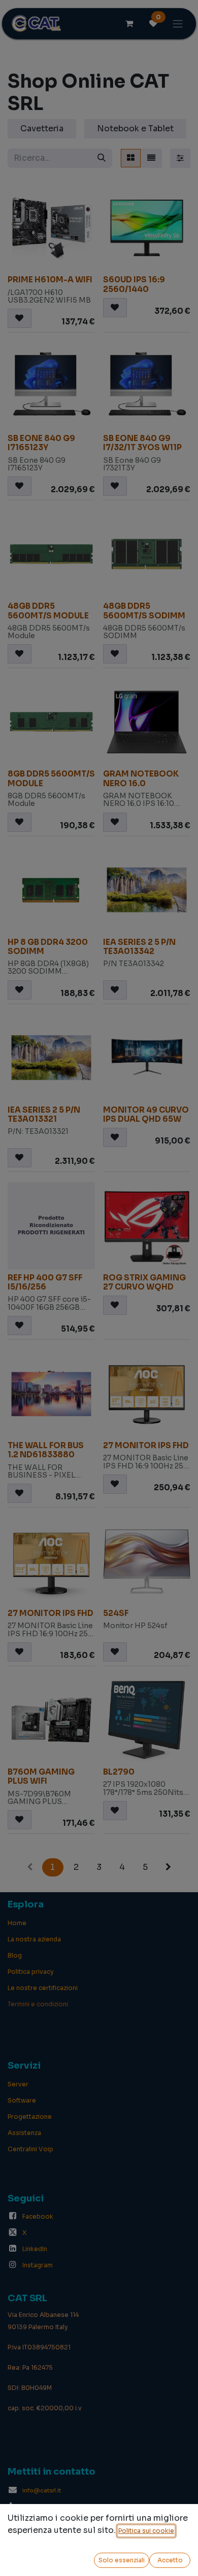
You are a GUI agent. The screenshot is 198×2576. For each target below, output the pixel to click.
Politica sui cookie (146, 2531)
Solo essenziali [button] (122, 2560)
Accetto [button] (170, 2560)
